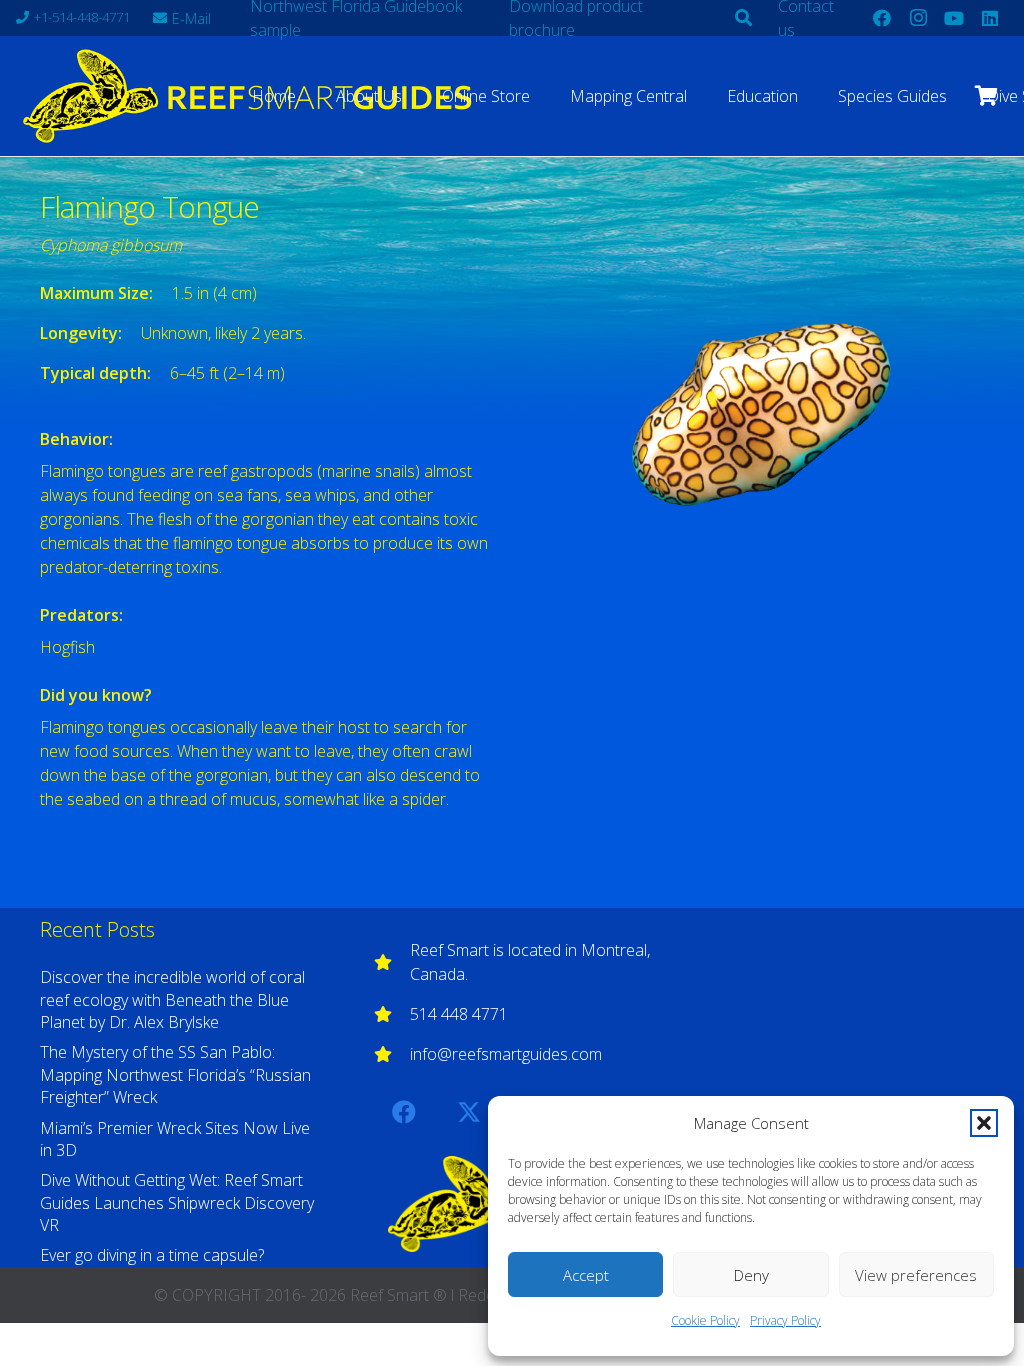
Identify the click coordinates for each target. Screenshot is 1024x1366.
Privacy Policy (785, 1320)
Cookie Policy (705, 1320)
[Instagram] (918, 18)
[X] (469, 1112)
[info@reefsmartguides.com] (392, 1054)
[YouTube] (954, 18)
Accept (586, 1275)
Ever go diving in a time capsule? (152, 1255)
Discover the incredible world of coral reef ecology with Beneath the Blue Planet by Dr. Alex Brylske (172, 999)
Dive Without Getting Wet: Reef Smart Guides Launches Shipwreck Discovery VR (177, 1202)
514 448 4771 (459, 1014)
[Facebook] (882, 18)
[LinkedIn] (990, 18)
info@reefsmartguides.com (506, 1054)
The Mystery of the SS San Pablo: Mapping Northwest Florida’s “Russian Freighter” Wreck (175, 1074)
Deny (751, 1275)
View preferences (916, 1275)
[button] (984, 1123)
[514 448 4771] (392, 1014)
